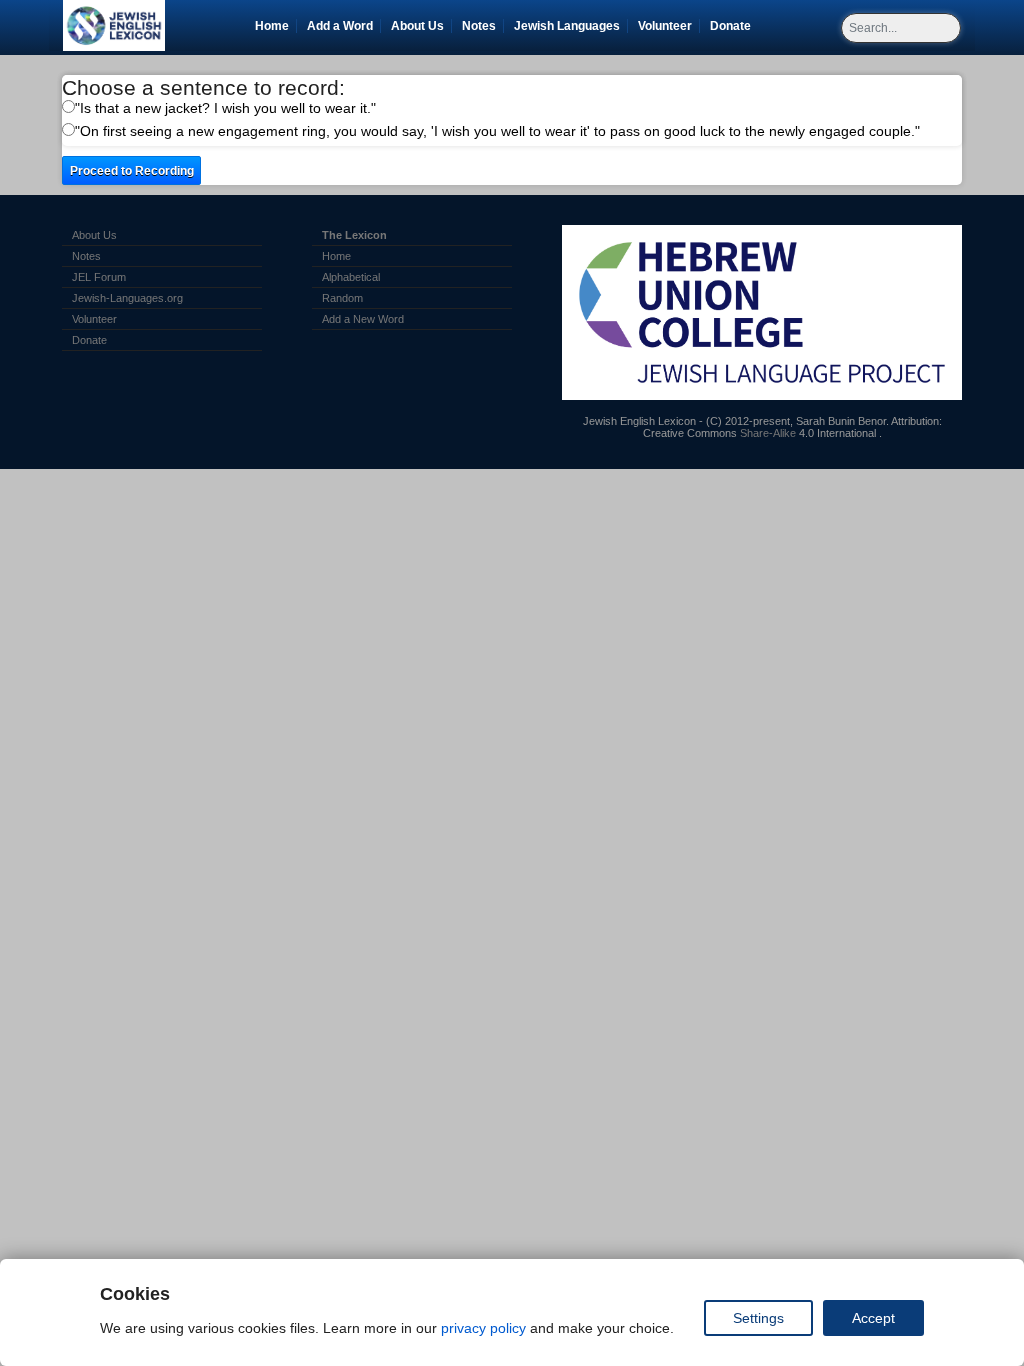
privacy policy (483, 1328)
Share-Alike (768, 433)
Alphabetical (351, 277)
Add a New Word (363, 319)
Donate (734, 26)
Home (272, 26)
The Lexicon (354, 235)
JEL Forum (99, 277)
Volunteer (668, 26)
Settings (758, 1318)
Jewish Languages (570, 26)
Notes (479, 26)
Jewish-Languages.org (127, 298)
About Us (417, 26)
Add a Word (340, 26)
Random (342, 298)
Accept (873, 1318)
